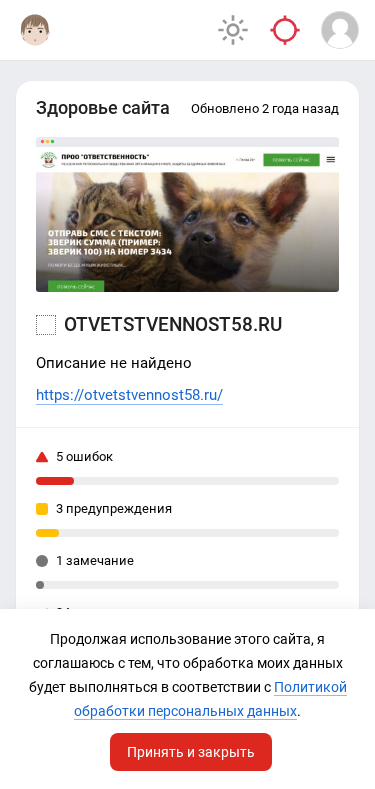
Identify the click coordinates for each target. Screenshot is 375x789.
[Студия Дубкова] (35, 30)
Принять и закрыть (191, 752)
